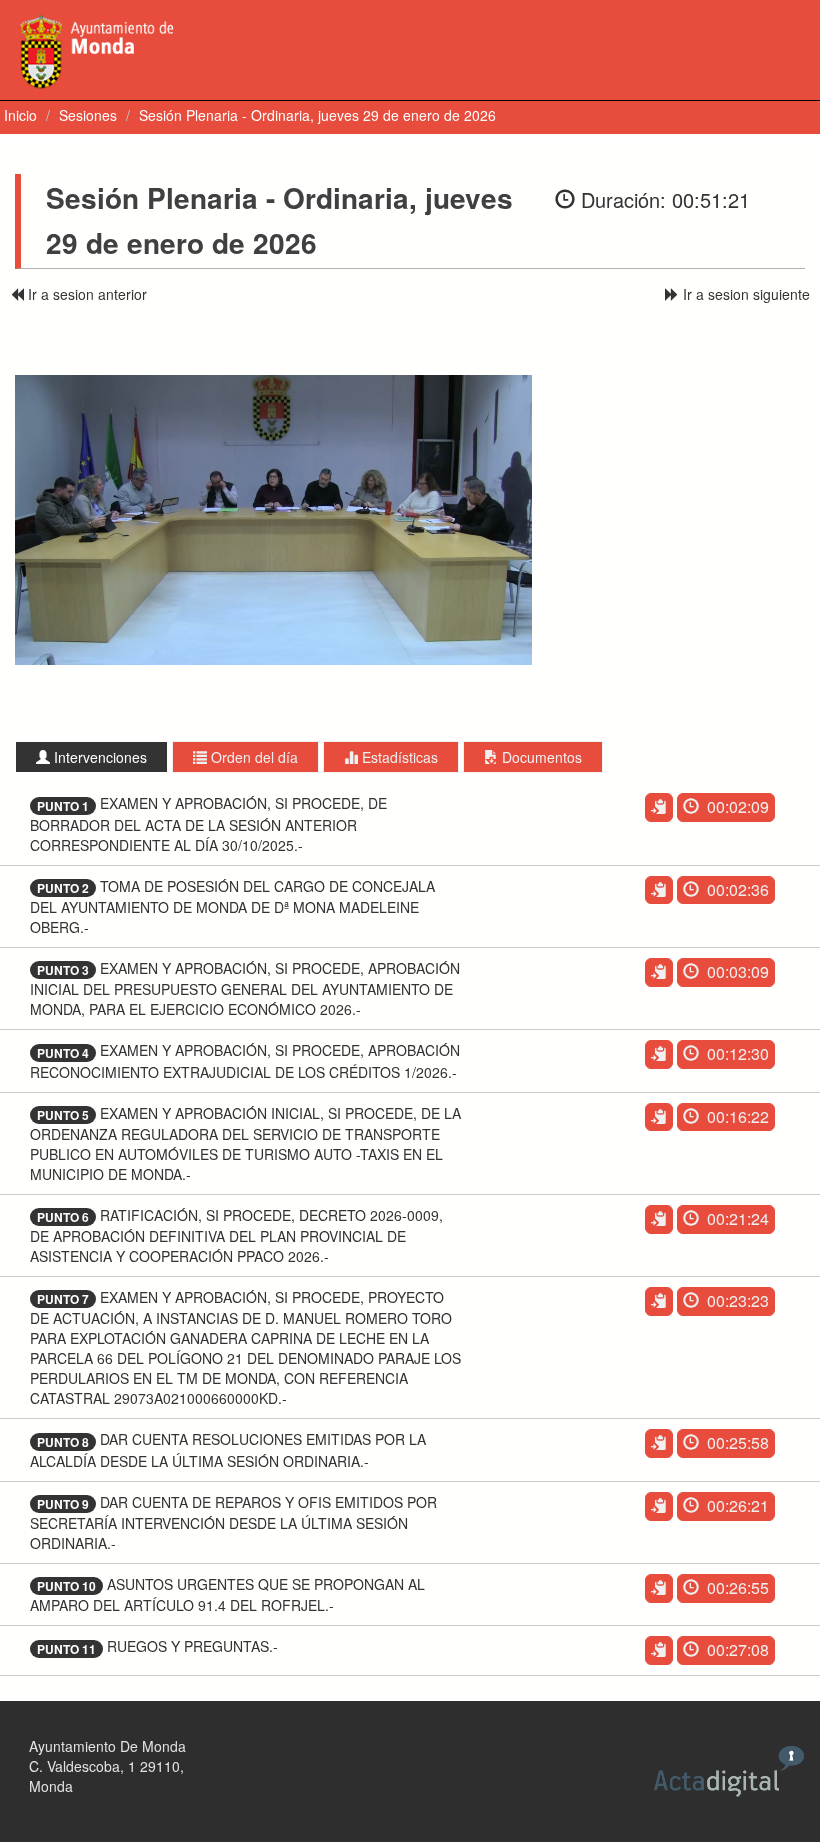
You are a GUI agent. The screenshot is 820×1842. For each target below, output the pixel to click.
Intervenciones (98, 757)
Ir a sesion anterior (85, 294)
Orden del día (252, 757)
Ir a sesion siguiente (744, 294)
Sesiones (88, 115)
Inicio (20, 115)
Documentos (540, 757)
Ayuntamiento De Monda (107, 1746)
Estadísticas (398, 757)
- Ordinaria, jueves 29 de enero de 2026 (317, 115)
